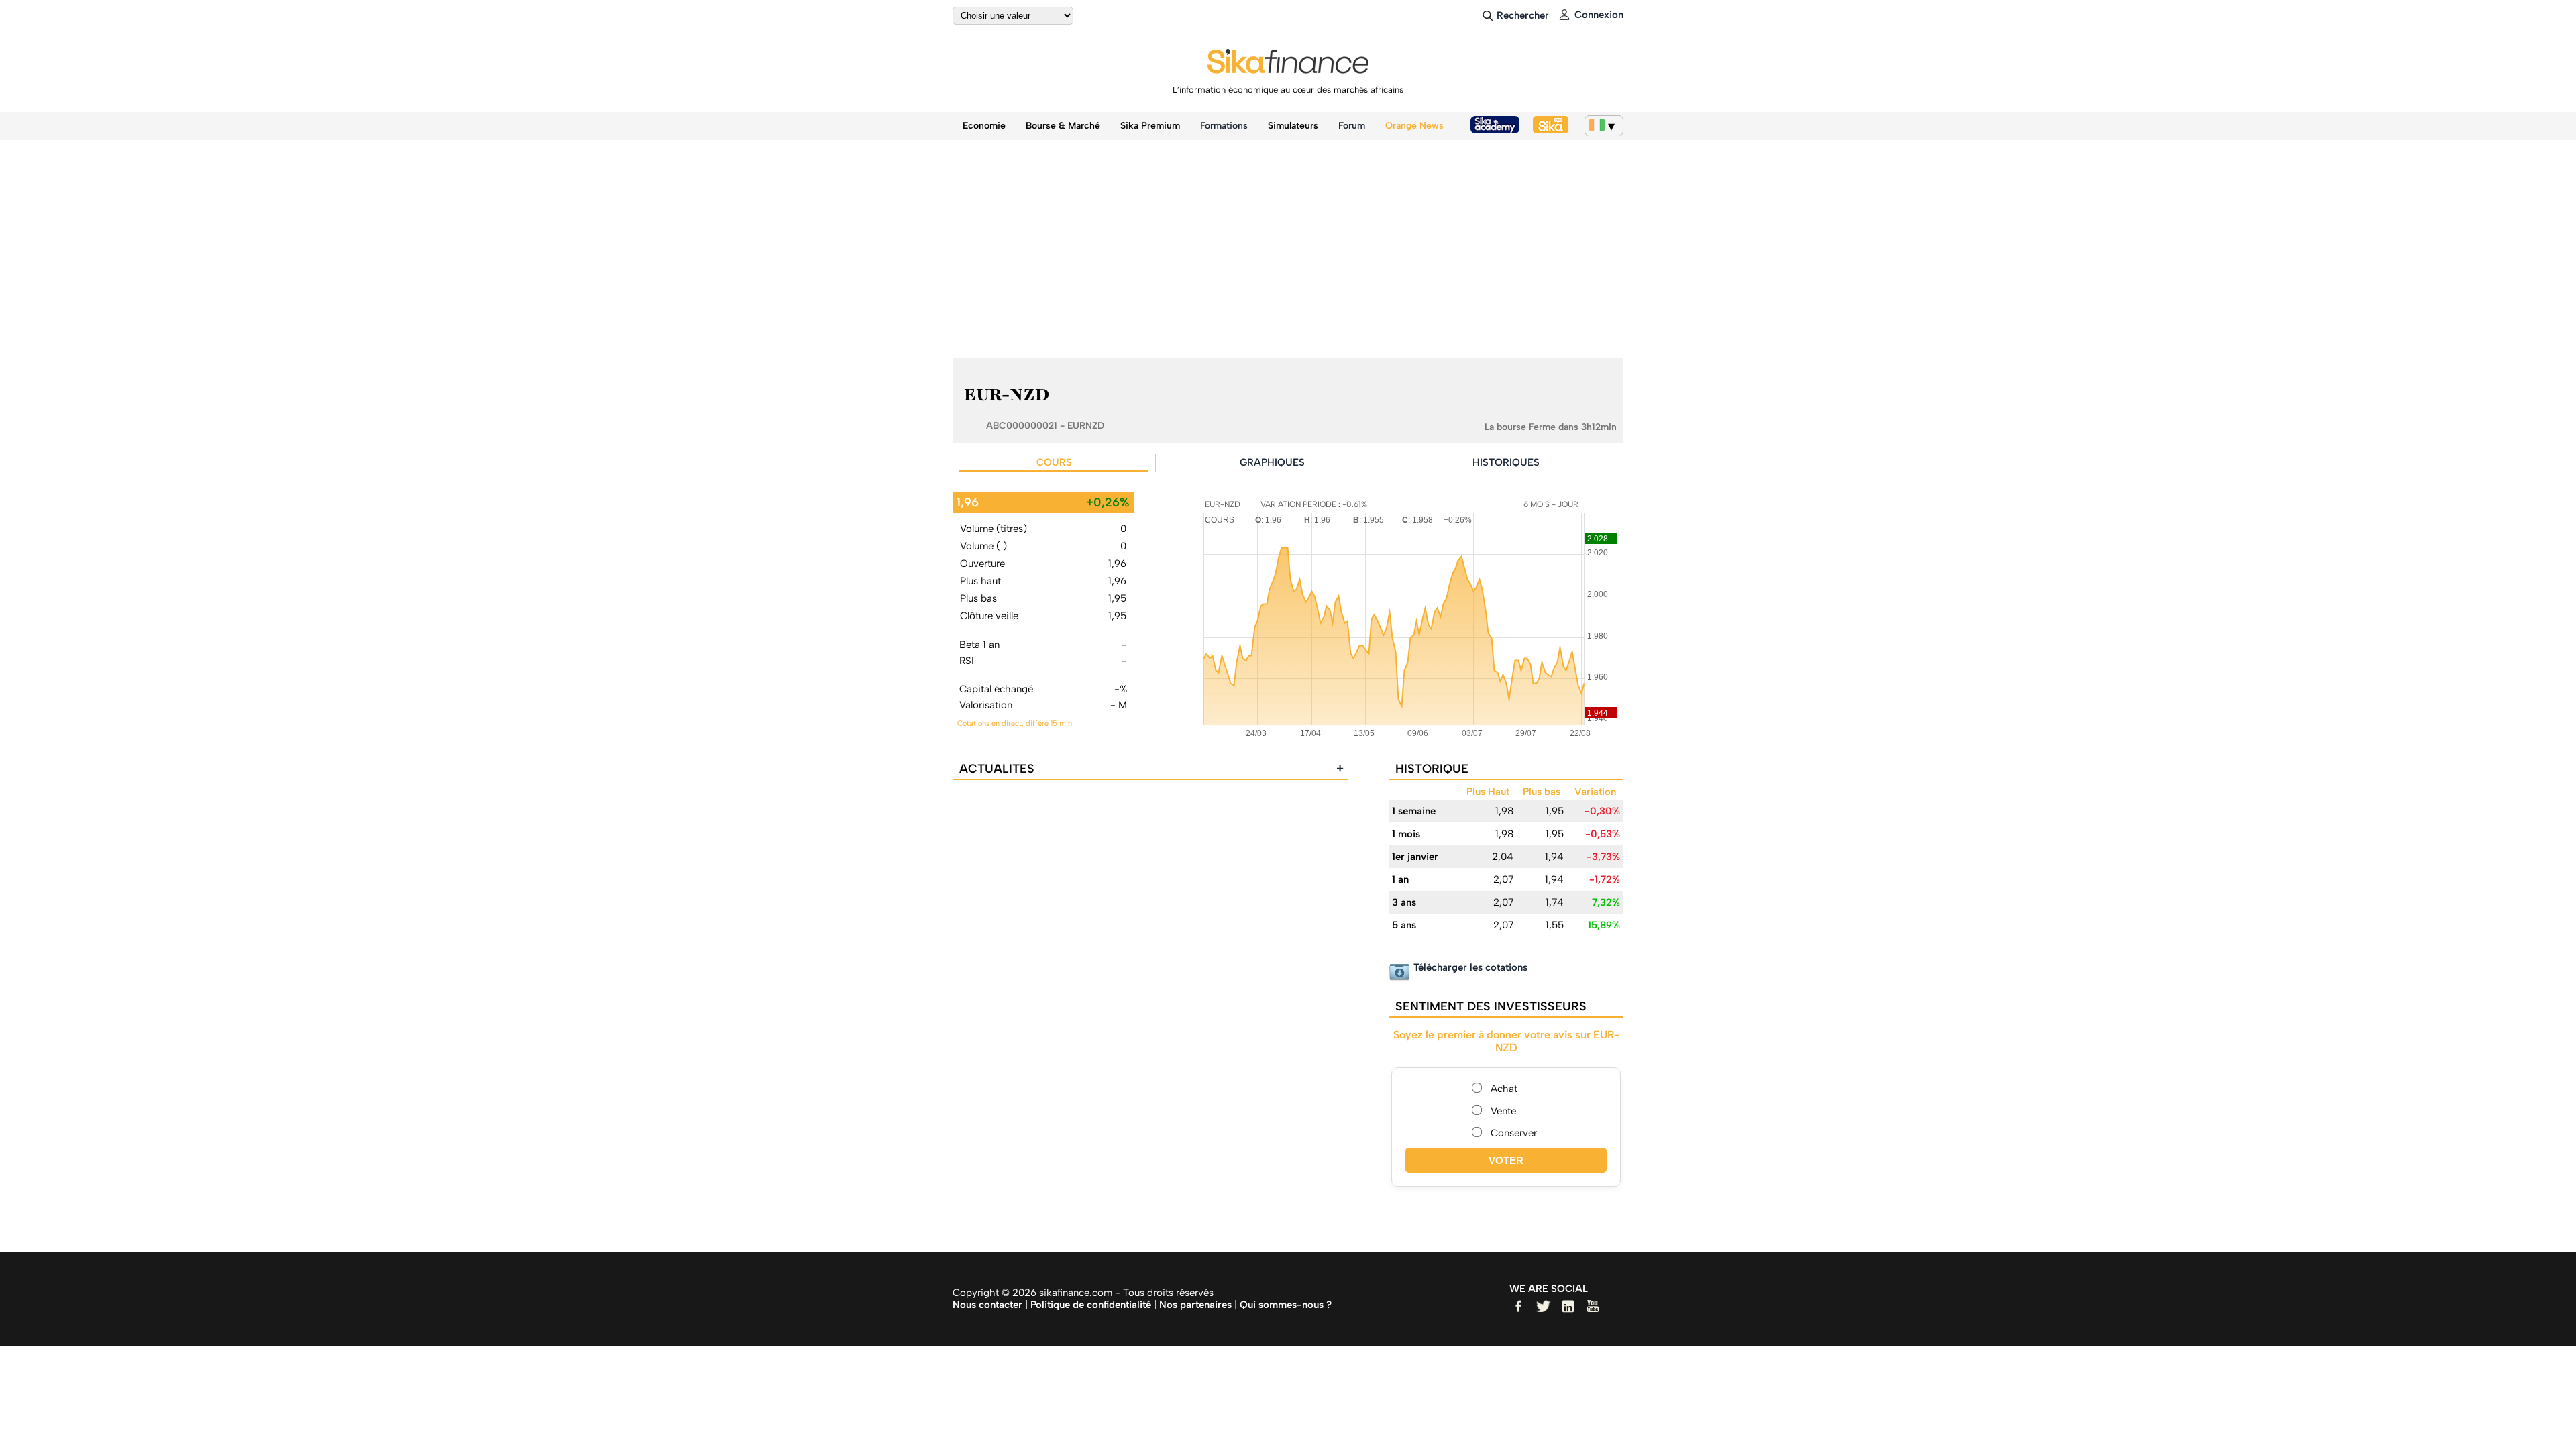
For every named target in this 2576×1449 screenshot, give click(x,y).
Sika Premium (1150, 126)
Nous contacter (987, 1305)
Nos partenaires (1195, 1305)
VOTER (1506, 1160)
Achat (1504, 1089)
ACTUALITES (1151, 769)
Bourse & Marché (1063, 126)
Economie (984, 126)
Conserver (1514, 1133)
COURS (1054, 462)
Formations (1224, 126)
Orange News (1414, 126)
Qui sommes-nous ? (1286, 1305)
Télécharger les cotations (1470, 967)
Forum (1352, 126)
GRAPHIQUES (1272, 462)
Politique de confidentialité (1091, 1305)
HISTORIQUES (1506, 462)
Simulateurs (1293, 126)
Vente (1503, 1111)
